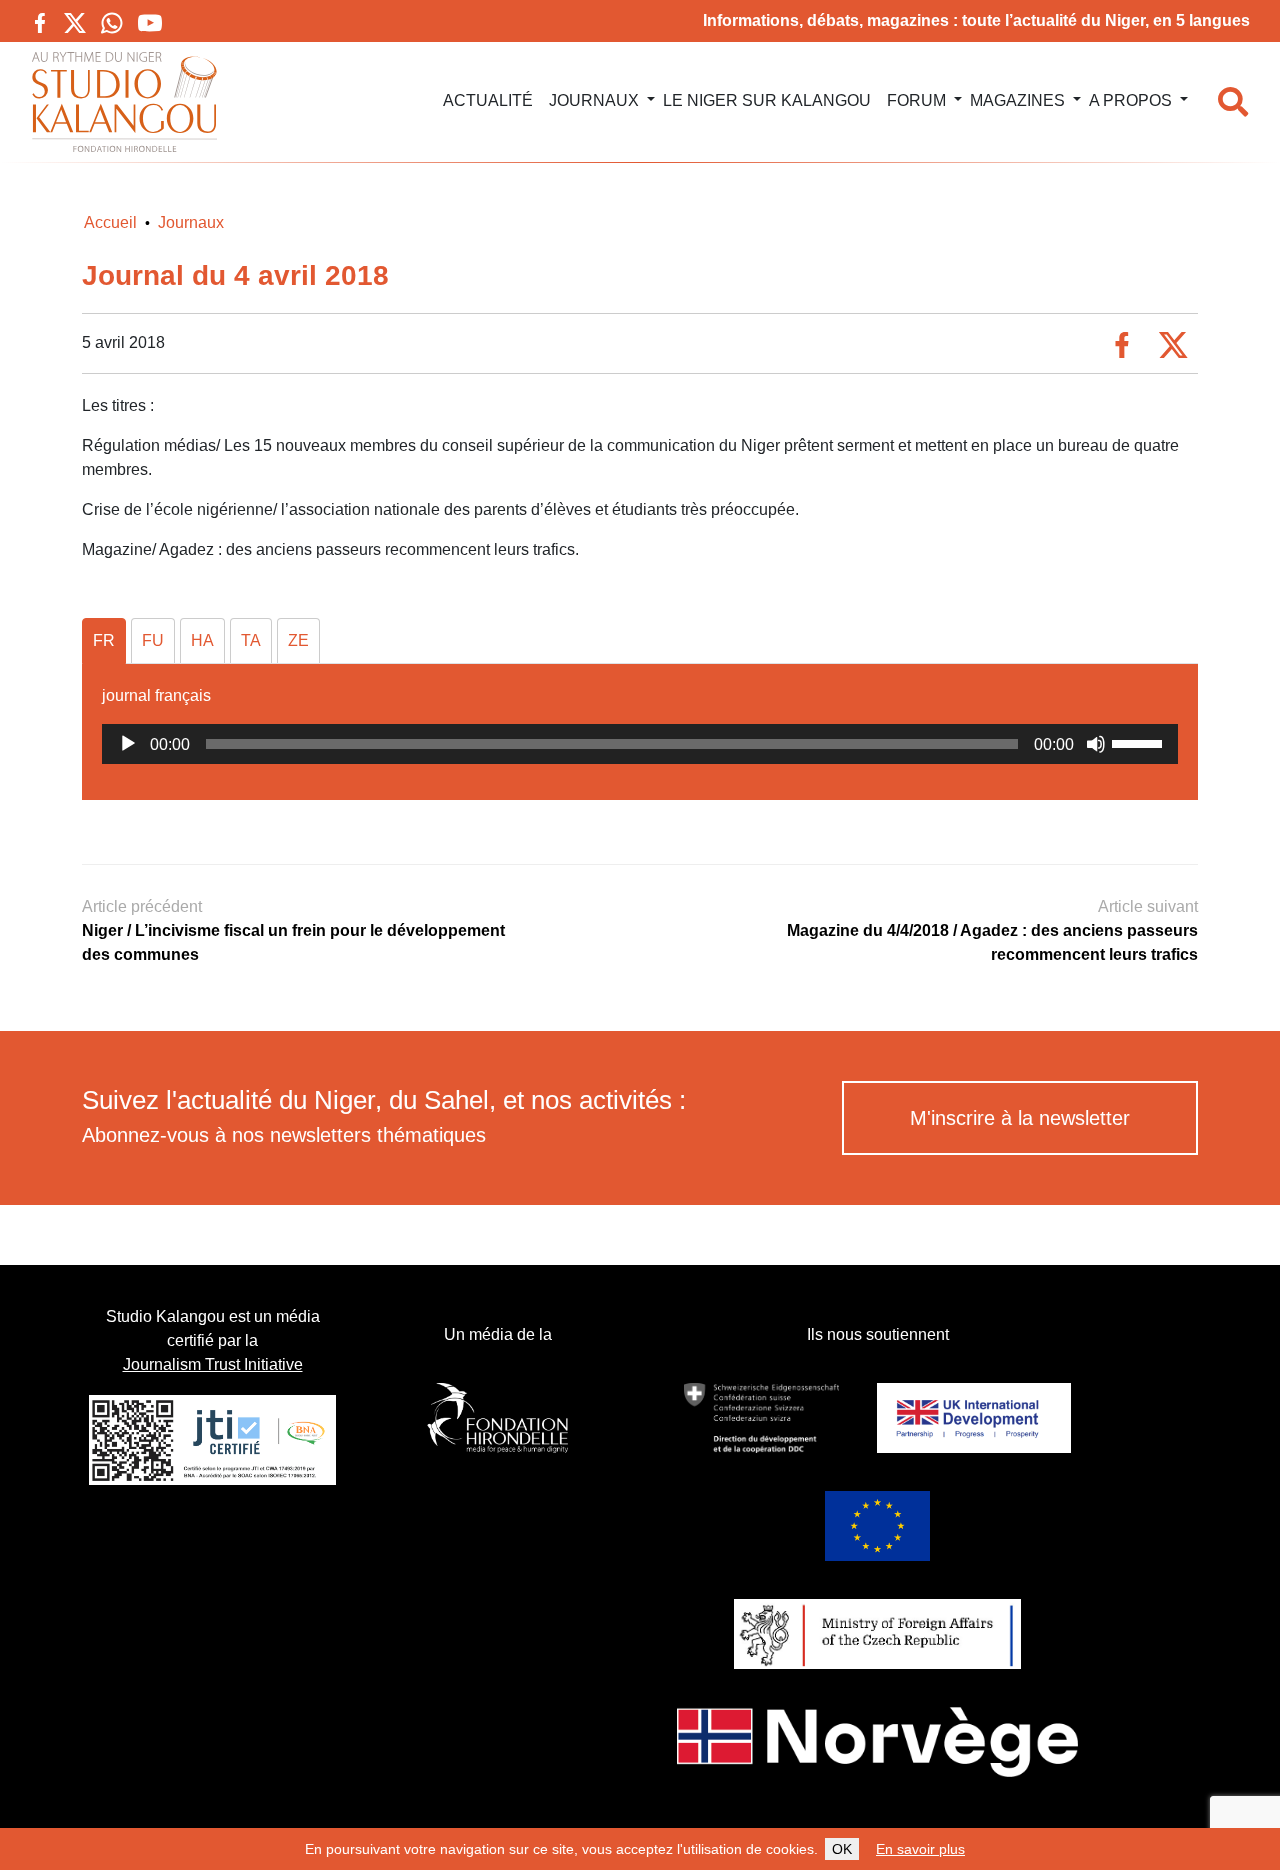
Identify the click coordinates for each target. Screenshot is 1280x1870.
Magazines (1017, 100)
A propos (1130, 100)
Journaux (594, 100)
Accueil (110, 222)
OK (842, 1849)
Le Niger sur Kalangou (767, 100)
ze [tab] (298, 640)
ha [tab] (202, 640)
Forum (916, 100)
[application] (640, 744)
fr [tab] (104, 640)
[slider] (1140, 742)
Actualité (488, 100)
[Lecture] (128, 744)
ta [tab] (251, 640)
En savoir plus (920, 1849)
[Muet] (1096, 744)
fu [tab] (153, 640)
